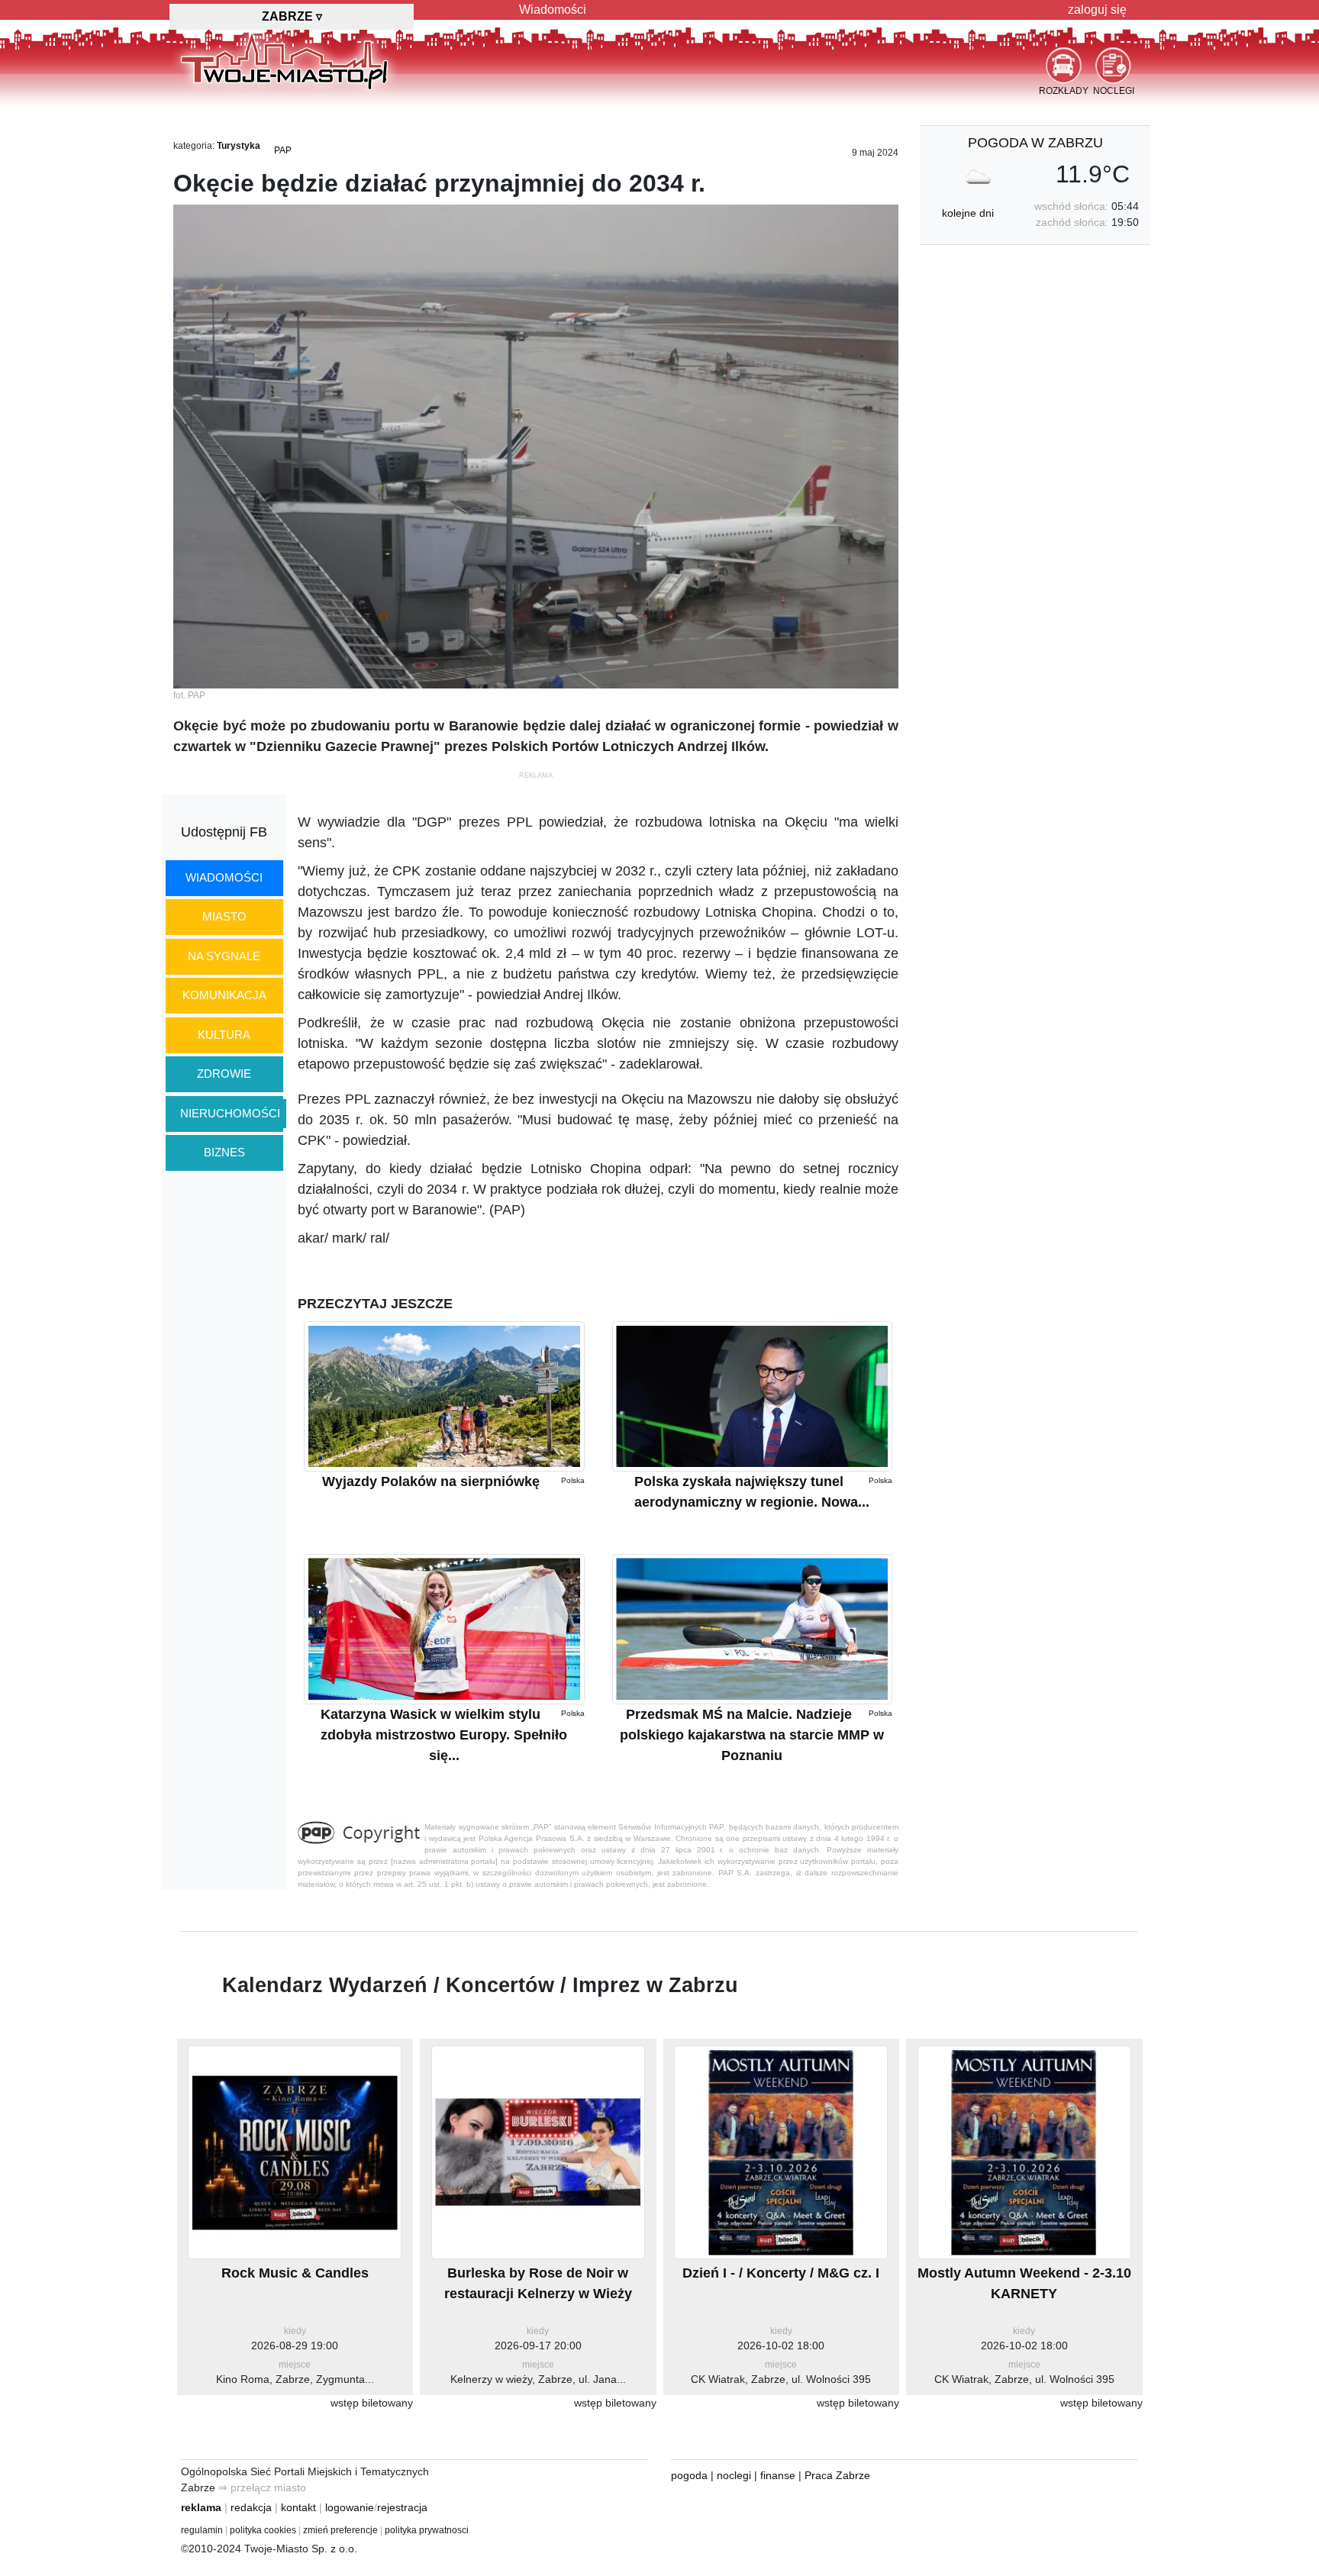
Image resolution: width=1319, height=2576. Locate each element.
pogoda (689, 2475)
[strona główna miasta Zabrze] (284, 60)
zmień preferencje (340, 2530)
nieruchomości (230, 1113)
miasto (224, 916)
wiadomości (224, 877)
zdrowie (224, 1074)
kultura (224, 1035)
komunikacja (224, 995)
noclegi (734, 2475)
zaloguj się (1097, 10)
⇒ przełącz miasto (262, 2487)
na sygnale (224, 956)
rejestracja (402, 2507)
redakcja (251, 2507)
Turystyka (239, 146)
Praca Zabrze (837, 2475)
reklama (201, 2507)
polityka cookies (263, 2530)
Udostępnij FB (224, 832)
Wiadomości (553, 10)
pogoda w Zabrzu (1035, 143)
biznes (224, 1152)
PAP (283, 150)
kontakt (298, 2507)
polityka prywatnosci (427, 2530)
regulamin (202, 2530)
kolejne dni (968, 213)
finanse (778, 2475)
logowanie (350, 2507)
